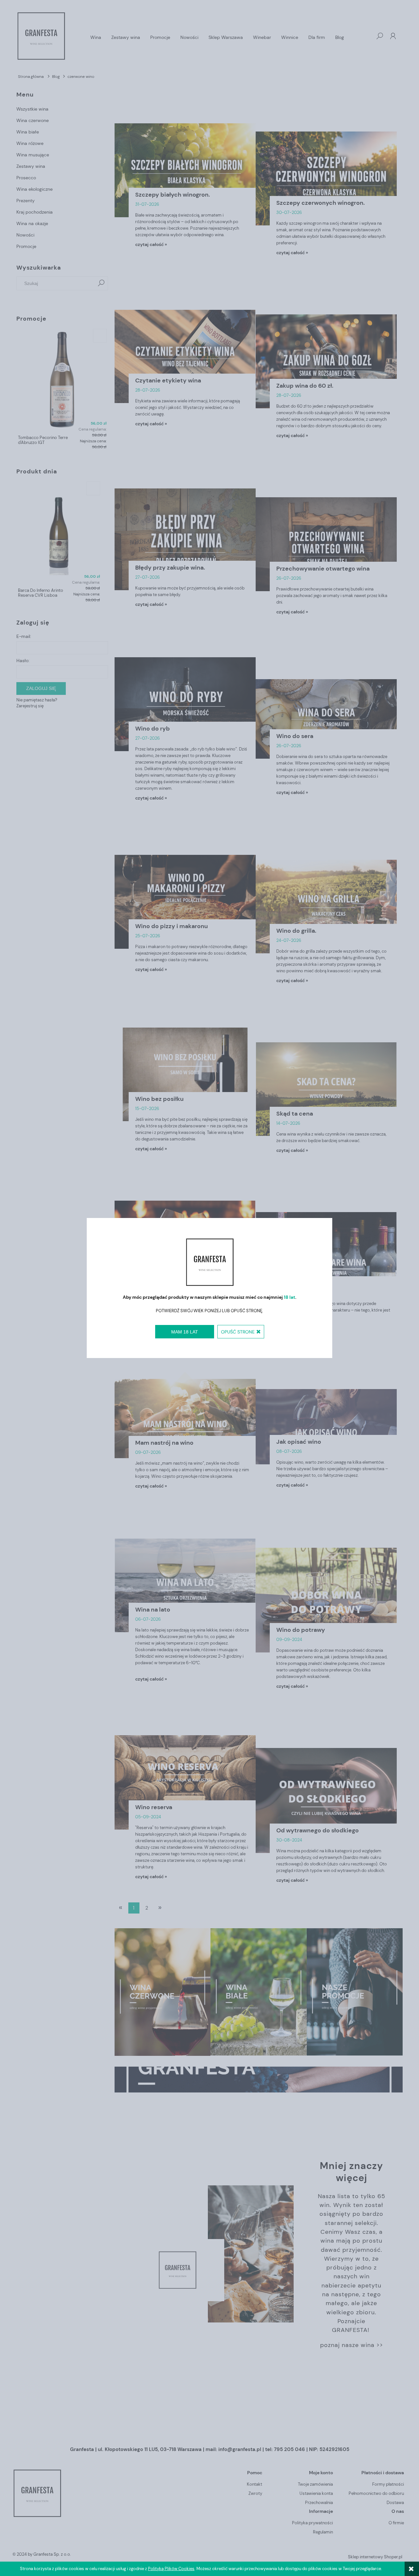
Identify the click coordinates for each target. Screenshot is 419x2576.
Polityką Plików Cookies (171, 2569)
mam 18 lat (185, 1332)
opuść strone (238, 1332)
